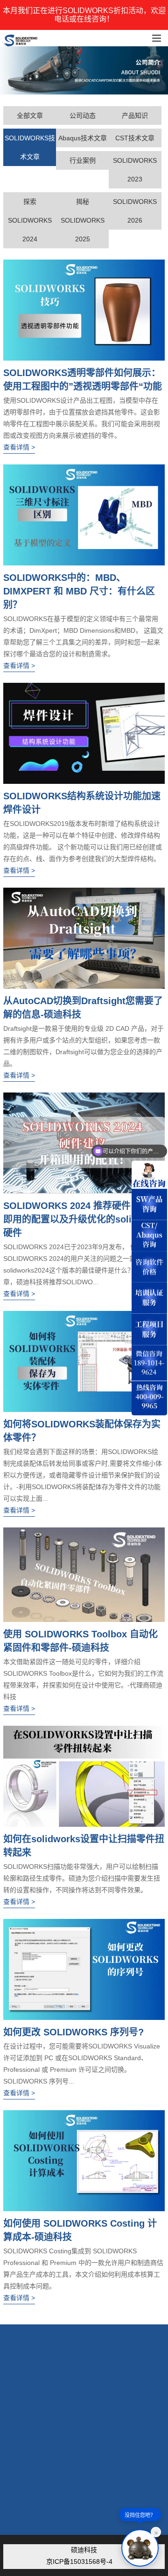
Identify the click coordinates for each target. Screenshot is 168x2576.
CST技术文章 (135, 138)
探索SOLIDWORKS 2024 (30, 220)
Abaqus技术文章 (83, 138)
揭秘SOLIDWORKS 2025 (83, 220)
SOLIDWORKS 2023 (135, 170)
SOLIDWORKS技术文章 (30, 147)
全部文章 (30, 116)
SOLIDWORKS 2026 (135, 211)
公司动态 (83, 116)
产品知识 (135, 116)
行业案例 (83, 160)
